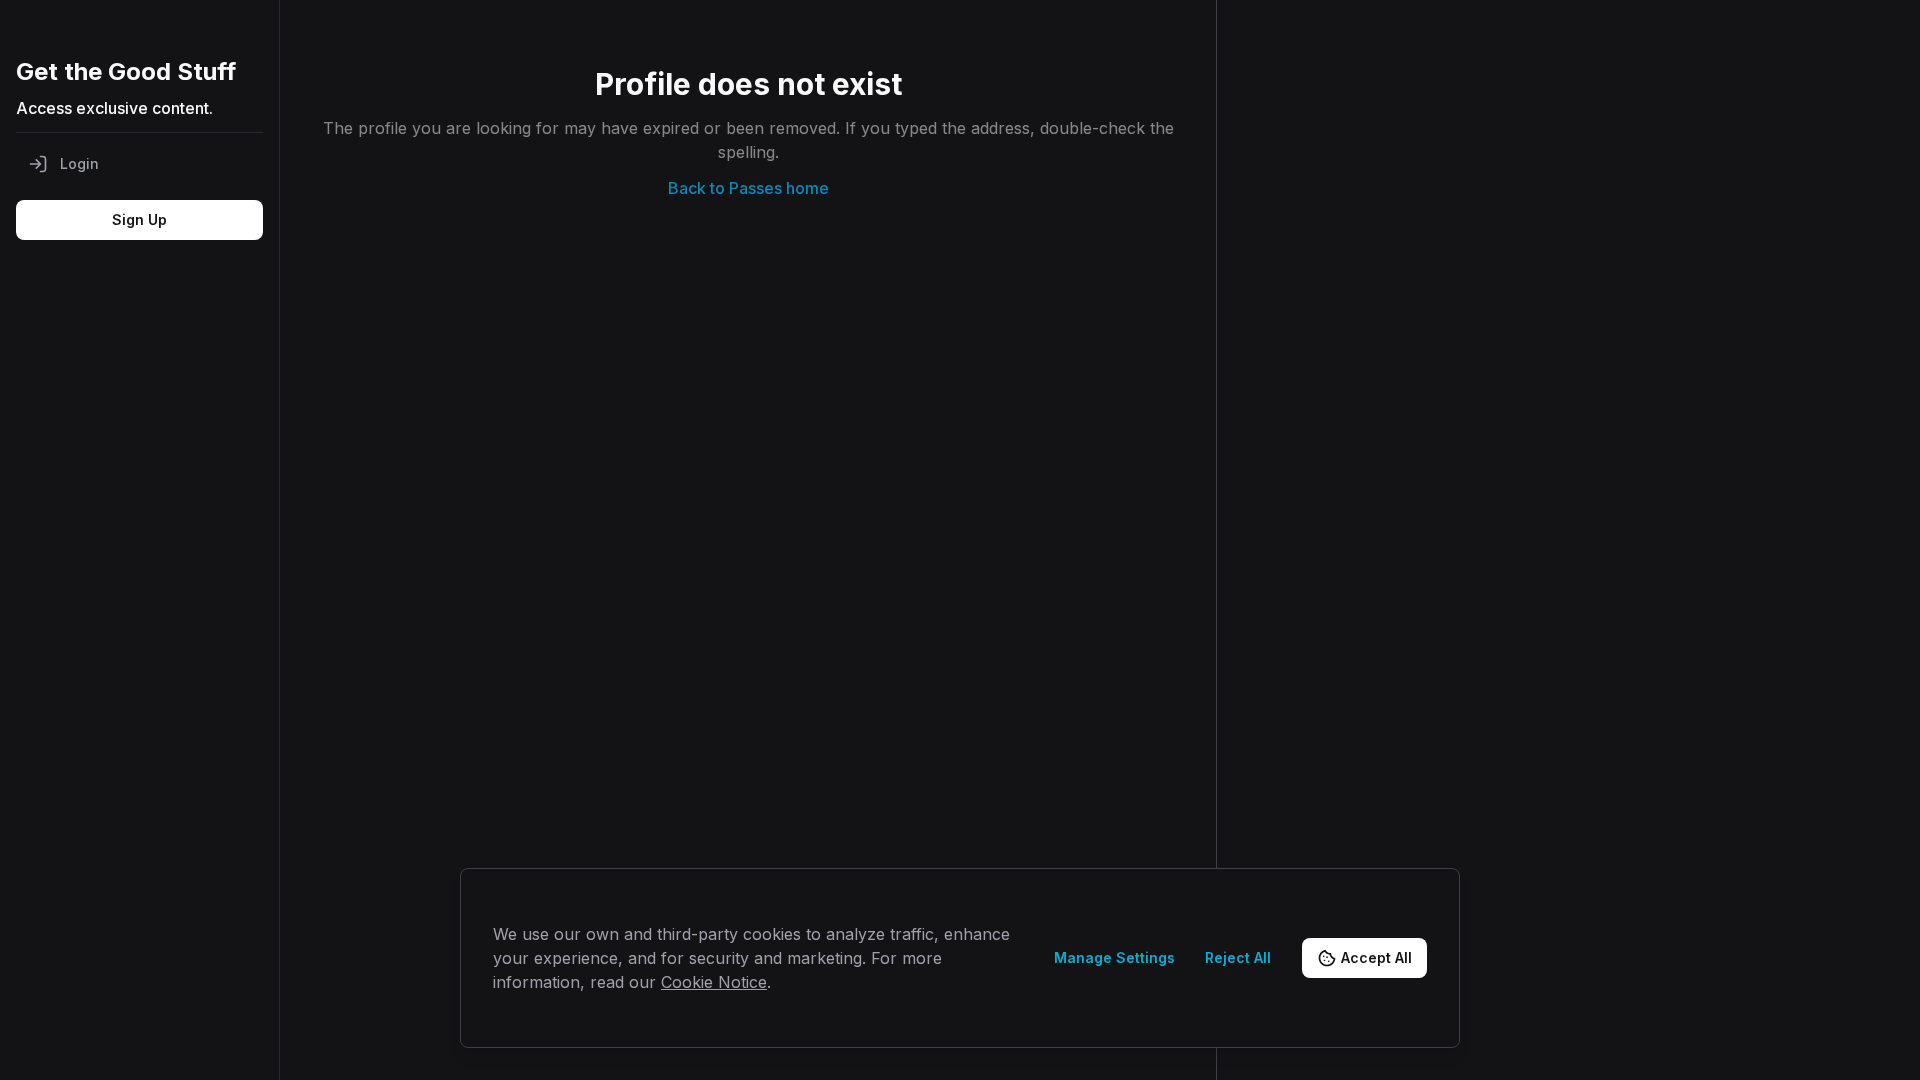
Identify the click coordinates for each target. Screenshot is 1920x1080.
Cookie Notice (714, 982)
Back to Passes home (748, 188)
